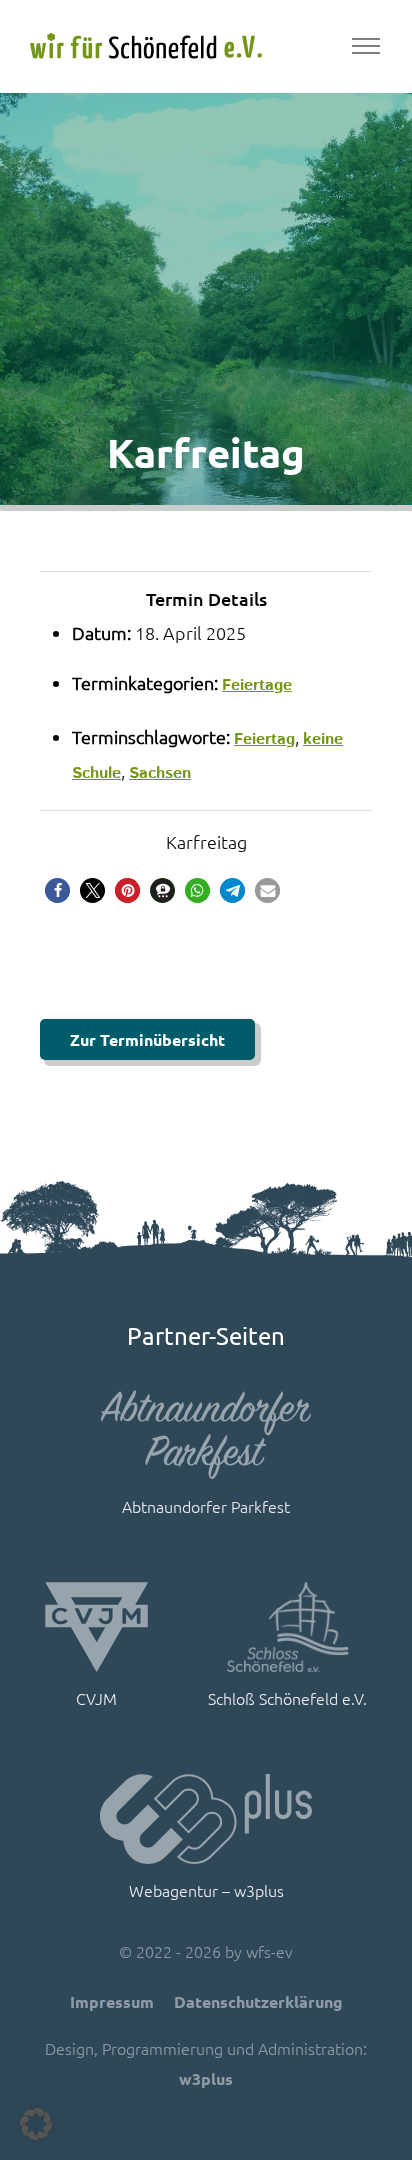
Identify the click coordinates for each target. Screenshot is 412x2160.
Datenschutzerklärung (258, 2001)
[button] (57, 890)
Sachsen (160, 773)
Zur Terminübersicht (147, 1039)
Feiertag (264, 739)
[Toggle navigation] (365, 46)
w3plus (206, 2078)
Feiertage (257, 685)
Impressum (112, 2001)
